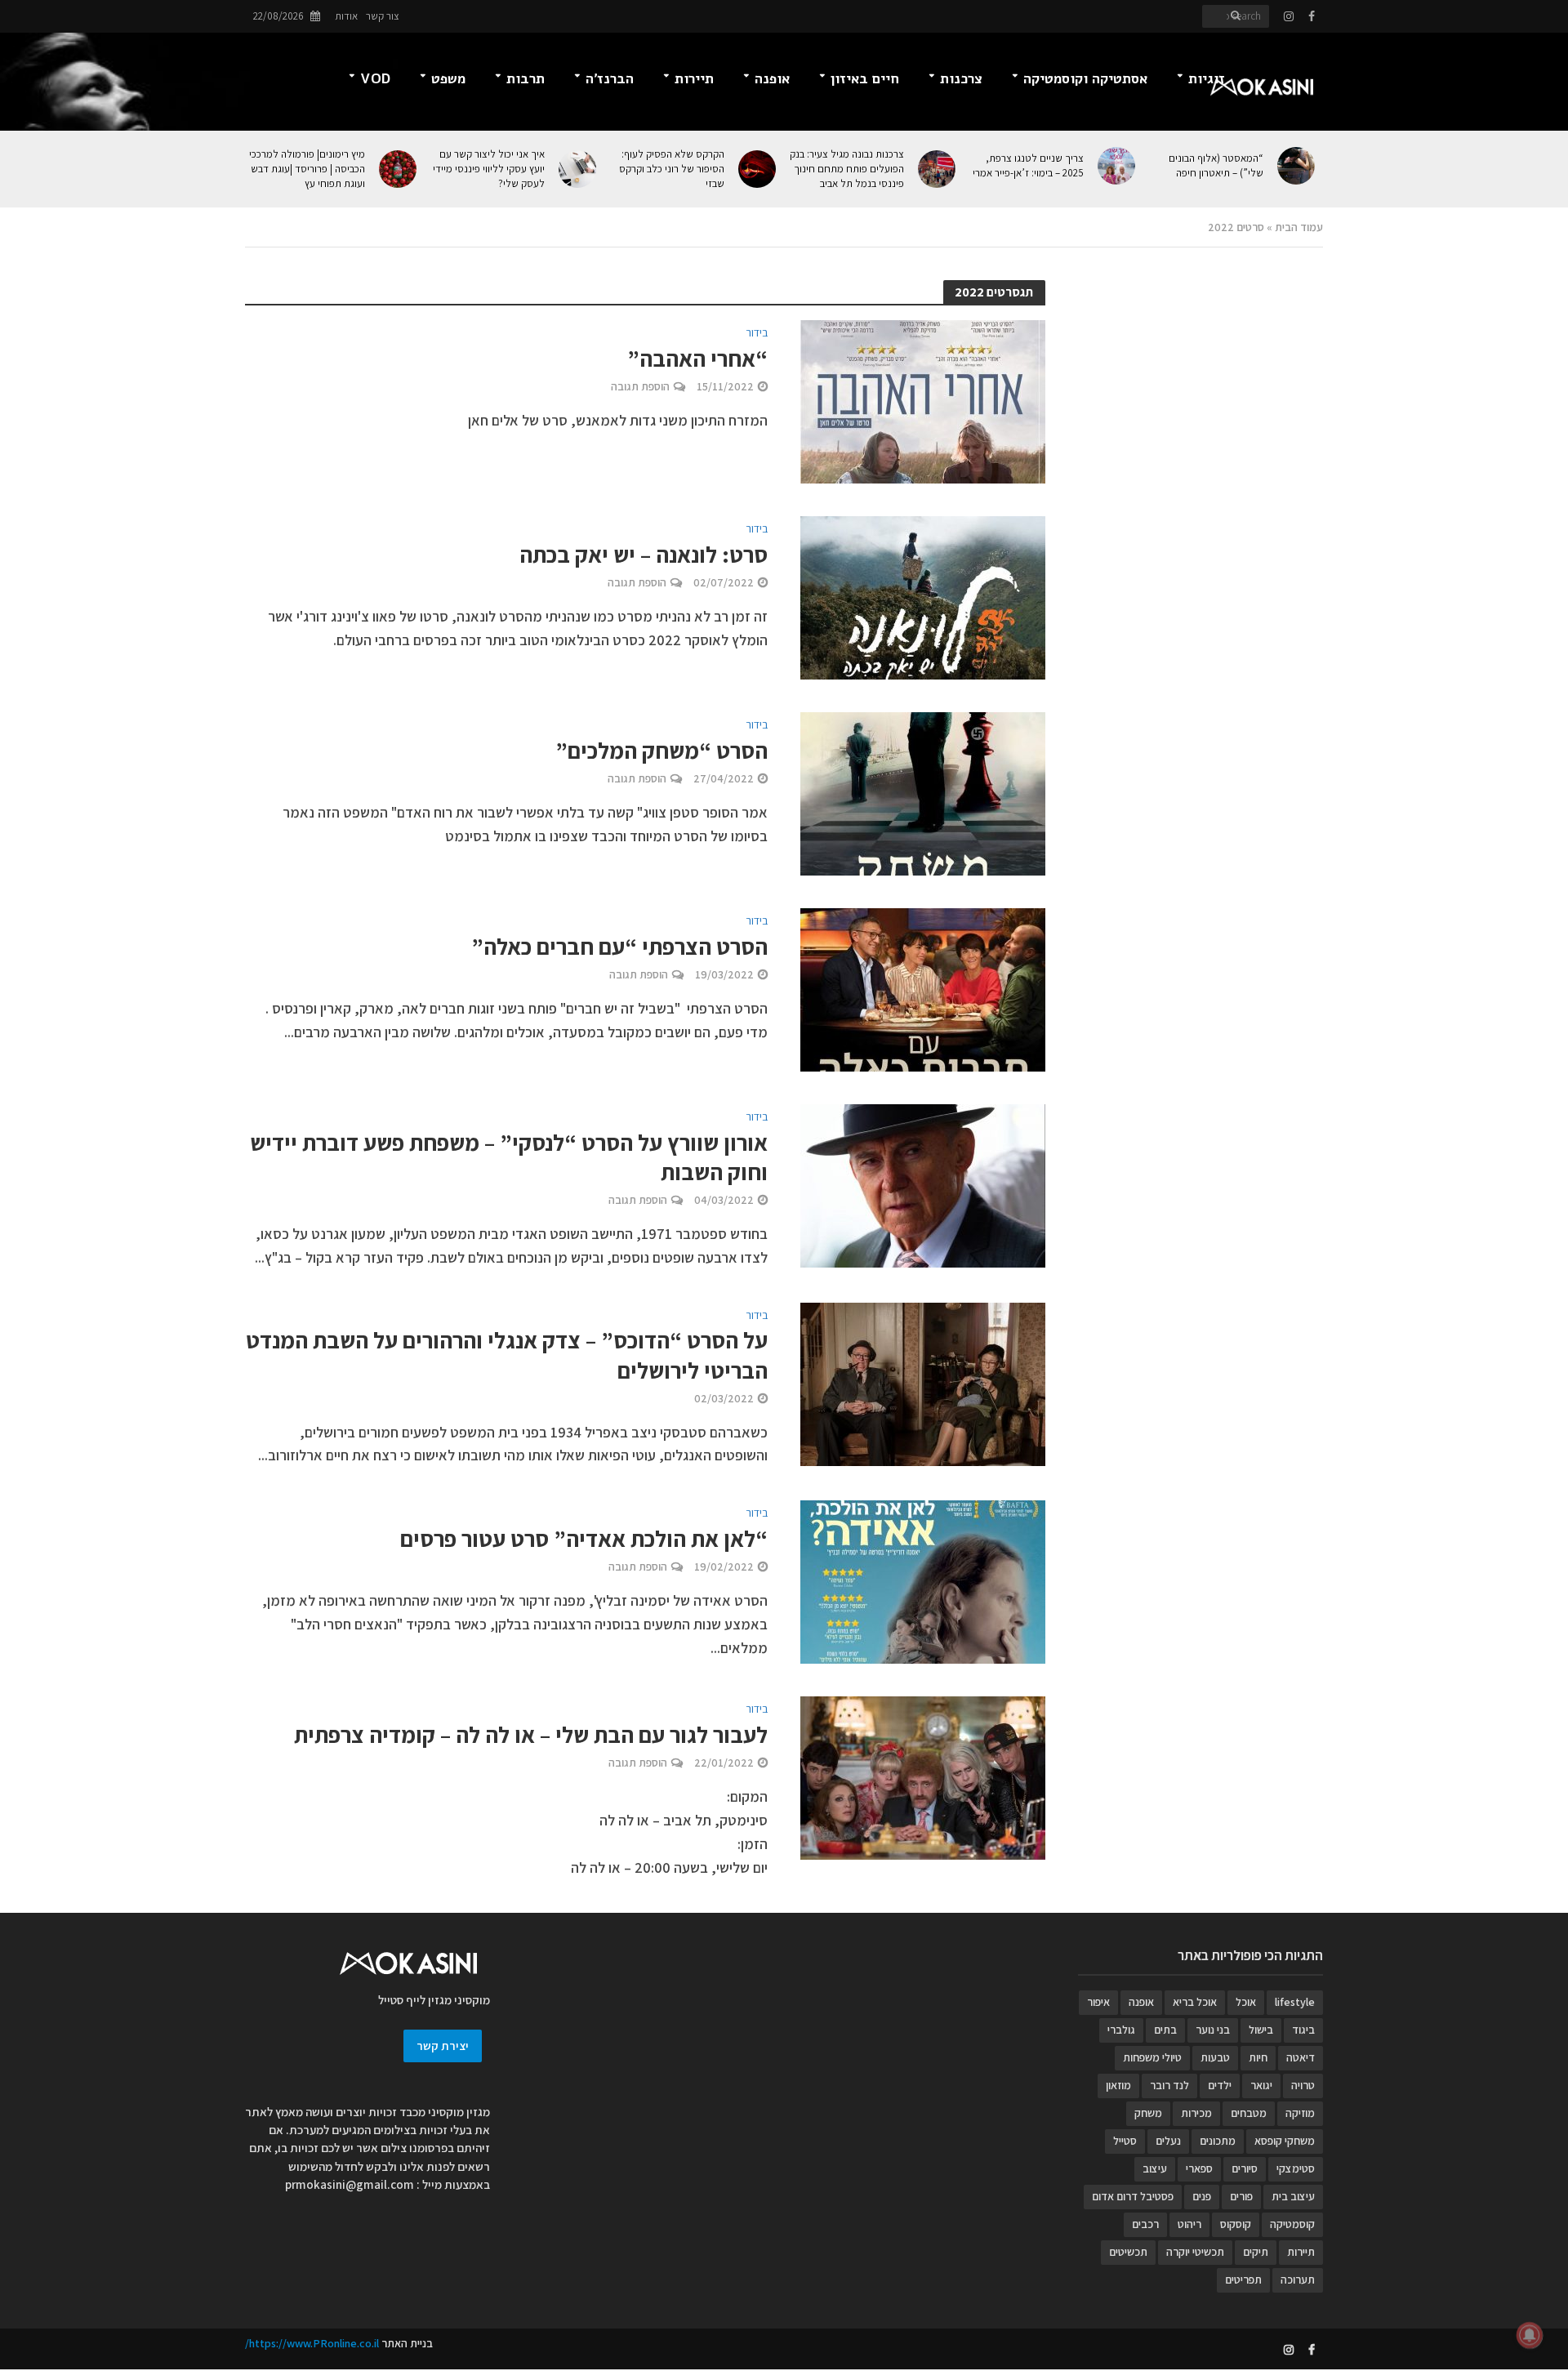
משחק (1148, 2113)
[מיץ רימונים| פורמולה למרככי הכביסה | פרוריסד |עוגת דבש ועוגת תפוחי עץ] (399, 169)
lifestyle (1295, 2002)
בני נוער (1213, 2030)
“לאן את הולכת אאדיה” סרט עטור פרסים (584, 1539)
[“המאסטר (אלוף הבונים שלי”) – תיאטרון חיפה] (1297, 166)
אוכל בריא (1195, 2002)
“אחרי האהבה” (697, 359)
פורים (1241, 2196)
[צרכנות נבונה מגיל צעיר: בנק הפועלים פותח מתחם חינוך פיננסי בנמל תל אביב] (938, 169)
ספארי (1199, 2168)
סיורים (1245, 2168)
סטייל (1125, 2141)
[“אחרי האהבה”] (923, 401)
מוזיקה (1300, 2113)
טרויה (1303, 2085)
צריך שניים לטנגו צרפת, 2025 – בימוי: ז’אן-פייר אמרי (1028, 165)
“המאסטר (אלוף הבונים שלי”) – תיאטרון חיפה (1216, 165)
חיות (1258, 2057)
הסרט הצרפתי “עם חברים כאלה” (619, 947)
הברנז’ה (610, 79)
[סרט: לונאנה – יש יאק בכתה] (923, 597)
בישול (1261, 2030)
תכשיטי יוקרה (1195, 2252)
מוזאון (1118, 2085)
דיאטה (1301, 2057)
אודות (346, 16)
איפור (1098, 2002)
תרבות (526, 79)
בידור (757, 333)
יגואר (1261, 2085)
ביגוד (1303, 2030)
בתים (1165, 2030)
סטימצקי (1296, 2168)
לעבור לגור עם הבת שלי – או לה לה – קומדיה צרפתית (531, 1735)
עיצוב (1155, 2168)
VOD (375, 79)
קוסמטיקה (1292, 2224)
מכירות (1196, 2113)
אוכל (1246, 2002)
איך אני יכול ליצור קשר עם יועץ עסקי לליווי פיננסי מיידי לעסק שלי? (489, 169)
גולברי (1121, 2030)
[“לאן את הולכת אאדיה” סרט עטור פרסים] (923, 1581)
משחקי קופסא (1285, 2141)
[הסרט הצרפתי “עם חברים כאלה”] (923, 989)
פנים (1202, 2196)
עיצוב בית (1293, 2196)
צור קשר (383, 16)
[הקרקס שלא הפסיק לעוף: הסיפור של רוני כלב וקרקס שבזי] (758, 169)
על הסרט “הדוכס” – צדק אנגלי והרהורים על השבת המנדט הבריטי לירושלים (507, 1355)
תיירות (694, 79)
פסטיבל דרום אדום (1133, 2196)
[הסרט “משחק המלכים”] (923, 793)
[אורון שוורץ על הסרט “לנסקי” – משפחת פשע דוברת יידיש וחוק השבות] (923, 1185)
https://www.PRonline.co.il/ (312, 2343)
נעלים (1168, 2141)
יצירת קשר (443, 2046)
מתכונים (1218, 2141)
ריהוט (1189, 2224)
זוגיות (1207, 79)
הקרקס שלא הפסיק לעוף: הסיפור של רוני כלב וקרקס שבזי (672, 169)
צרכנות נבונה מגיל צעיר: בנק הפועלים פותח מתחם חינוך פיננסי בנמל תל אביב (847, 169)
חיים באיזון (865, 79)
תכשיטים (1128, 2252)
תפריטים (1243, 2280)
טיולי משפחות (1152, 2057)
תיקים (1256, 2252)
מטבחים (1249, 2113)
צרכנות (961, 79)
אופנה (772, 79)
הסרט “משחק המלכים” (661, 751)
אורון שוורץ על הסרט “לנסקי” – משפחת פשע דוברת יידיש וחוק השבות (509, 1157)
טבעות (1215, 2057)
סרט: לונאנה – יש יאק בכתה (644, 555)
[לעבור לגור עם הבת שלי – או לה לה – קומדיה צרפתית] (923, 1777)
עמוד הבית (1299, 227)
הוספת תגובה (640, 386)
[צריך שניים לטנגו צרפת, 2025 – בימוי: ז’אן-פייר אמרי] (1118, 166)
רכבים (1145, 2224)
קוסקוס (1236, 2224)
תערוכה (1298, 2280)
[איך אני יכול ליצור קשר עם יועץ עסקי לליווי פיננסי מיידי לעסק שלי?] (579, 169)
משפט (448, 79)
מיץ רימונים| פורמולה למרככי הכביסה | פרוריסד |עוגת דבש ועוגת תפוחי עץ (307, 169)
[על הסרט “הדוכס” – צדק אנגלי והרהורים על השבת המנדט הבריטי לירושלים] (923, 1382)
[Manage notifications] (1530, 2335)
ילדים (1220, 2085)
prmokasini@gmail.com (350, 2184)
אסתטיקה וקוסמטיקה (1085, 79)
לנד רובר (1169, 2085)
